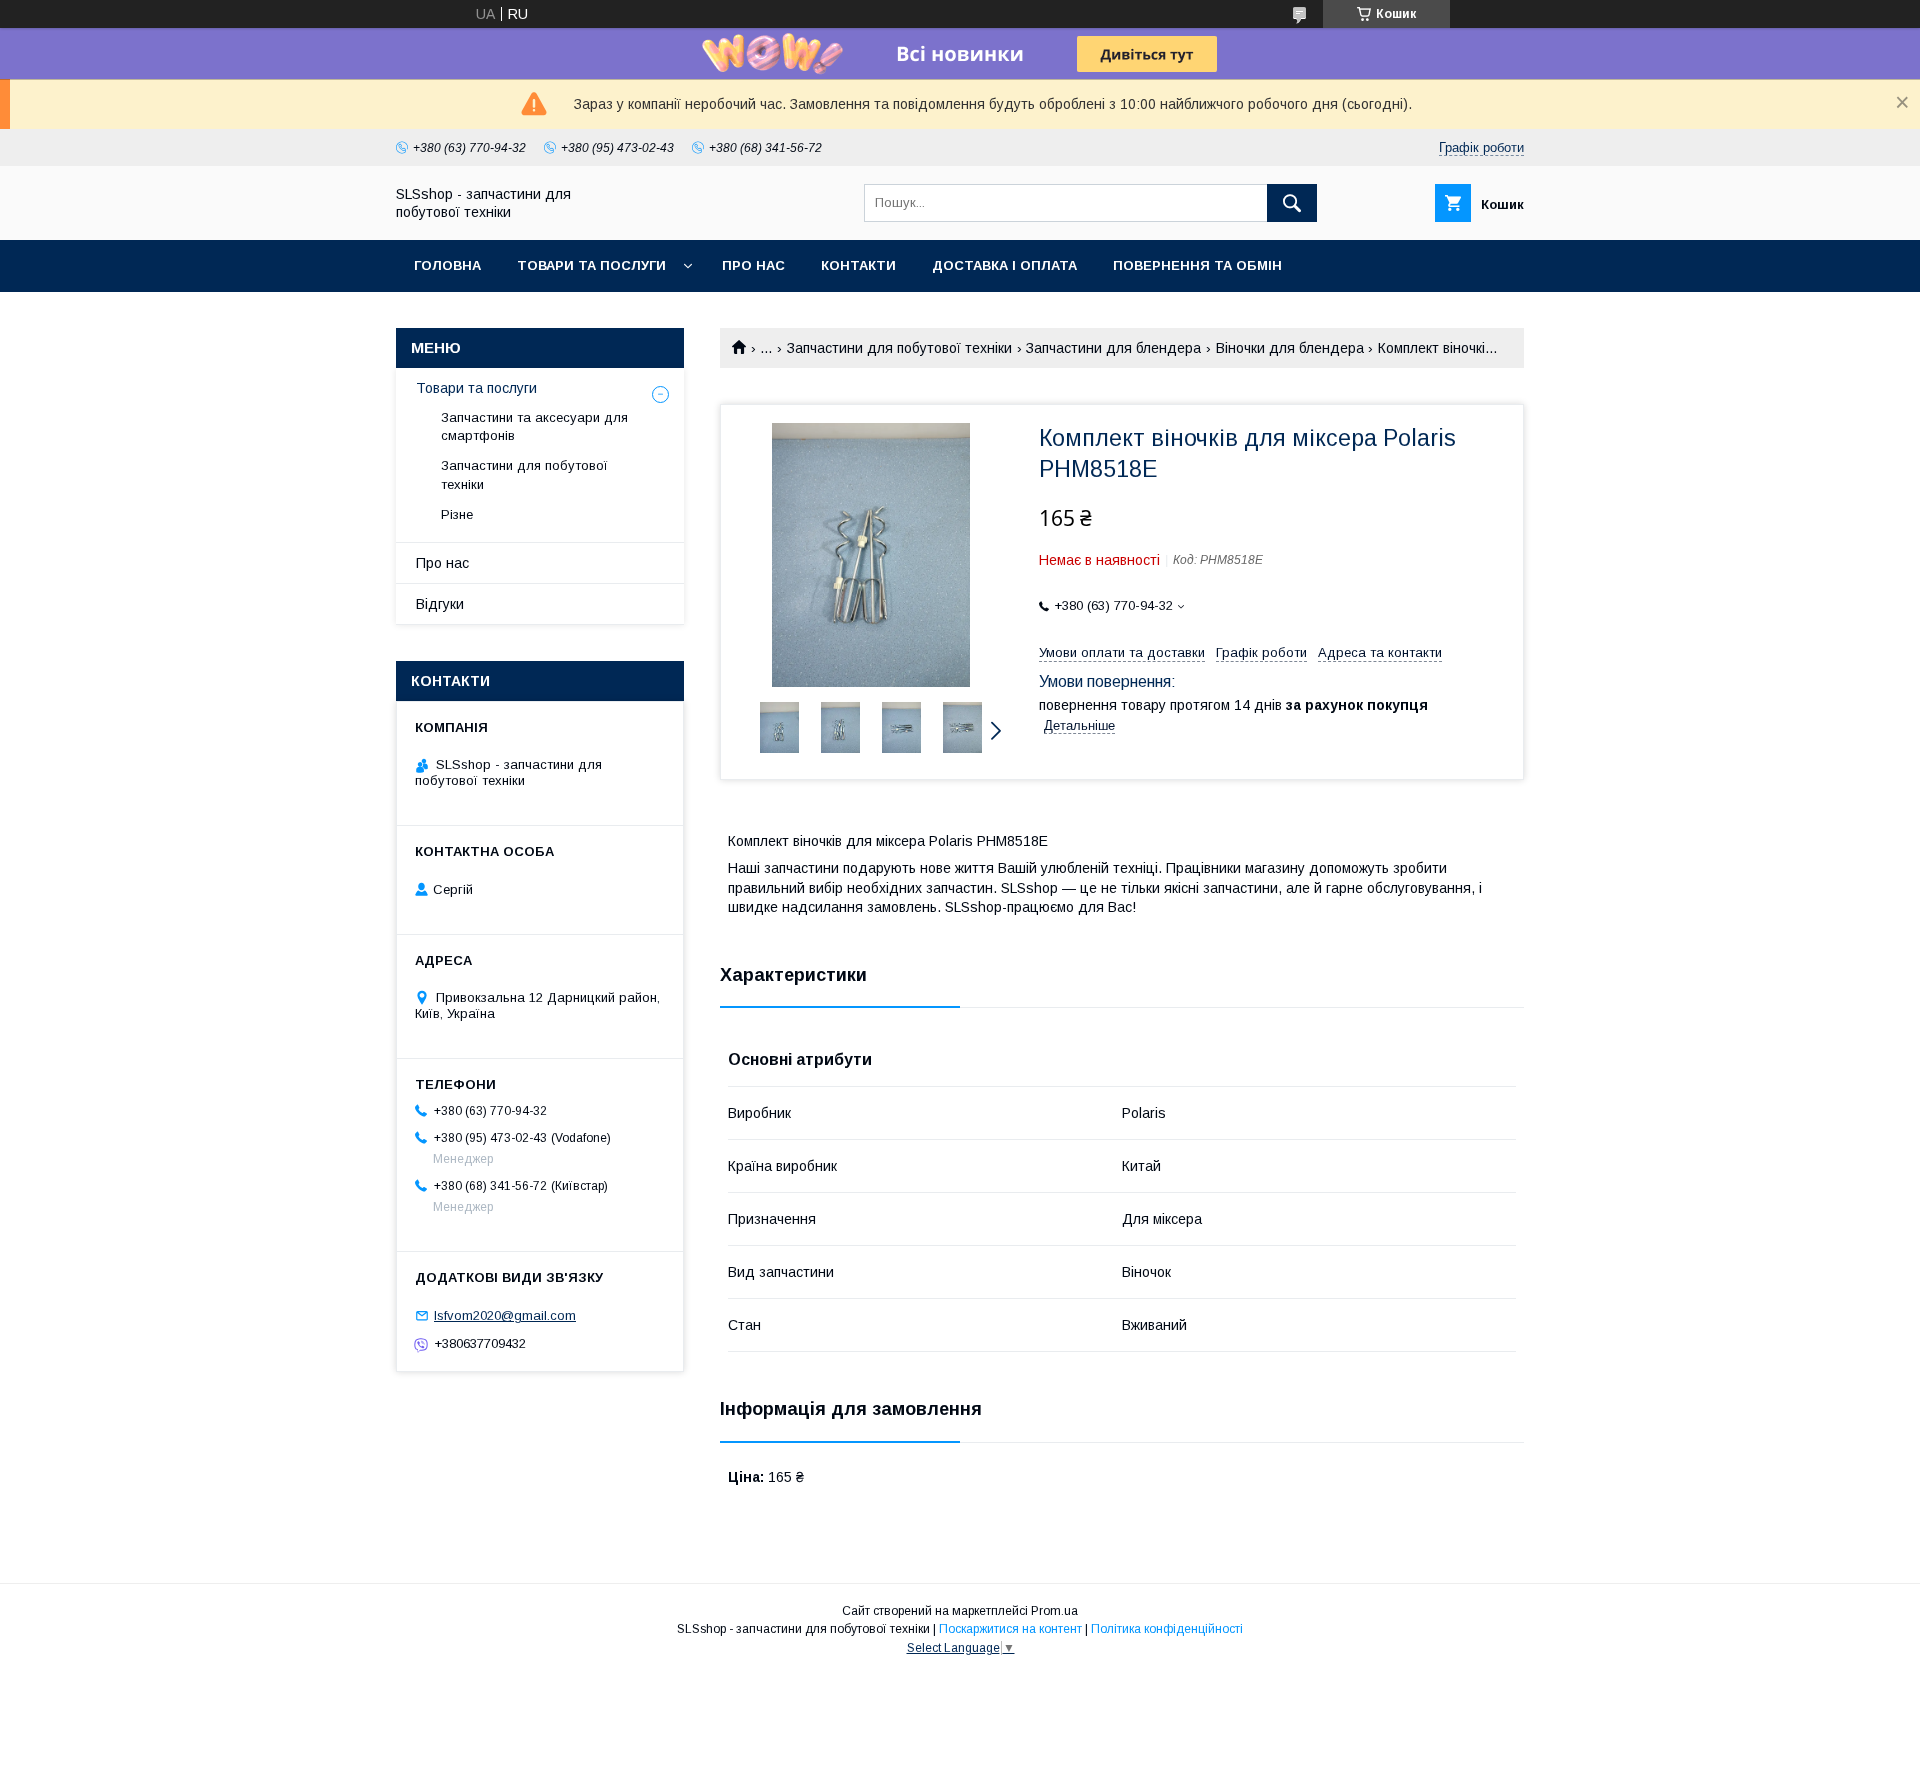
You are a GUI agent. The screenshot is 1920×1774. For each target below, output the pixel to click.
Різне (457, 514)
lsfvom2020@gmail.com (505, 1315)
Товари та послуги (591, 265)
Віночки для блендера (1290, 348)
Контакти (858, 265)
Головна (447, 265)
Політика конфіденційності (1167, 1629)
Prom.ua (1054, 1611)
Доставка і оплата (1004, 265)
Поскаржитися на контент (1010, 1629)
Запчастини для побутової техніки (899, 348)
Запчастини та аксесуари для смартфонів (534, 426)
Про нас (753, 265)
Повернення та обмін (1197, 265)
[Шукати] (1292, 203)
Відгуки (440, 604)
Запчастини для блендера (1113, 348)
